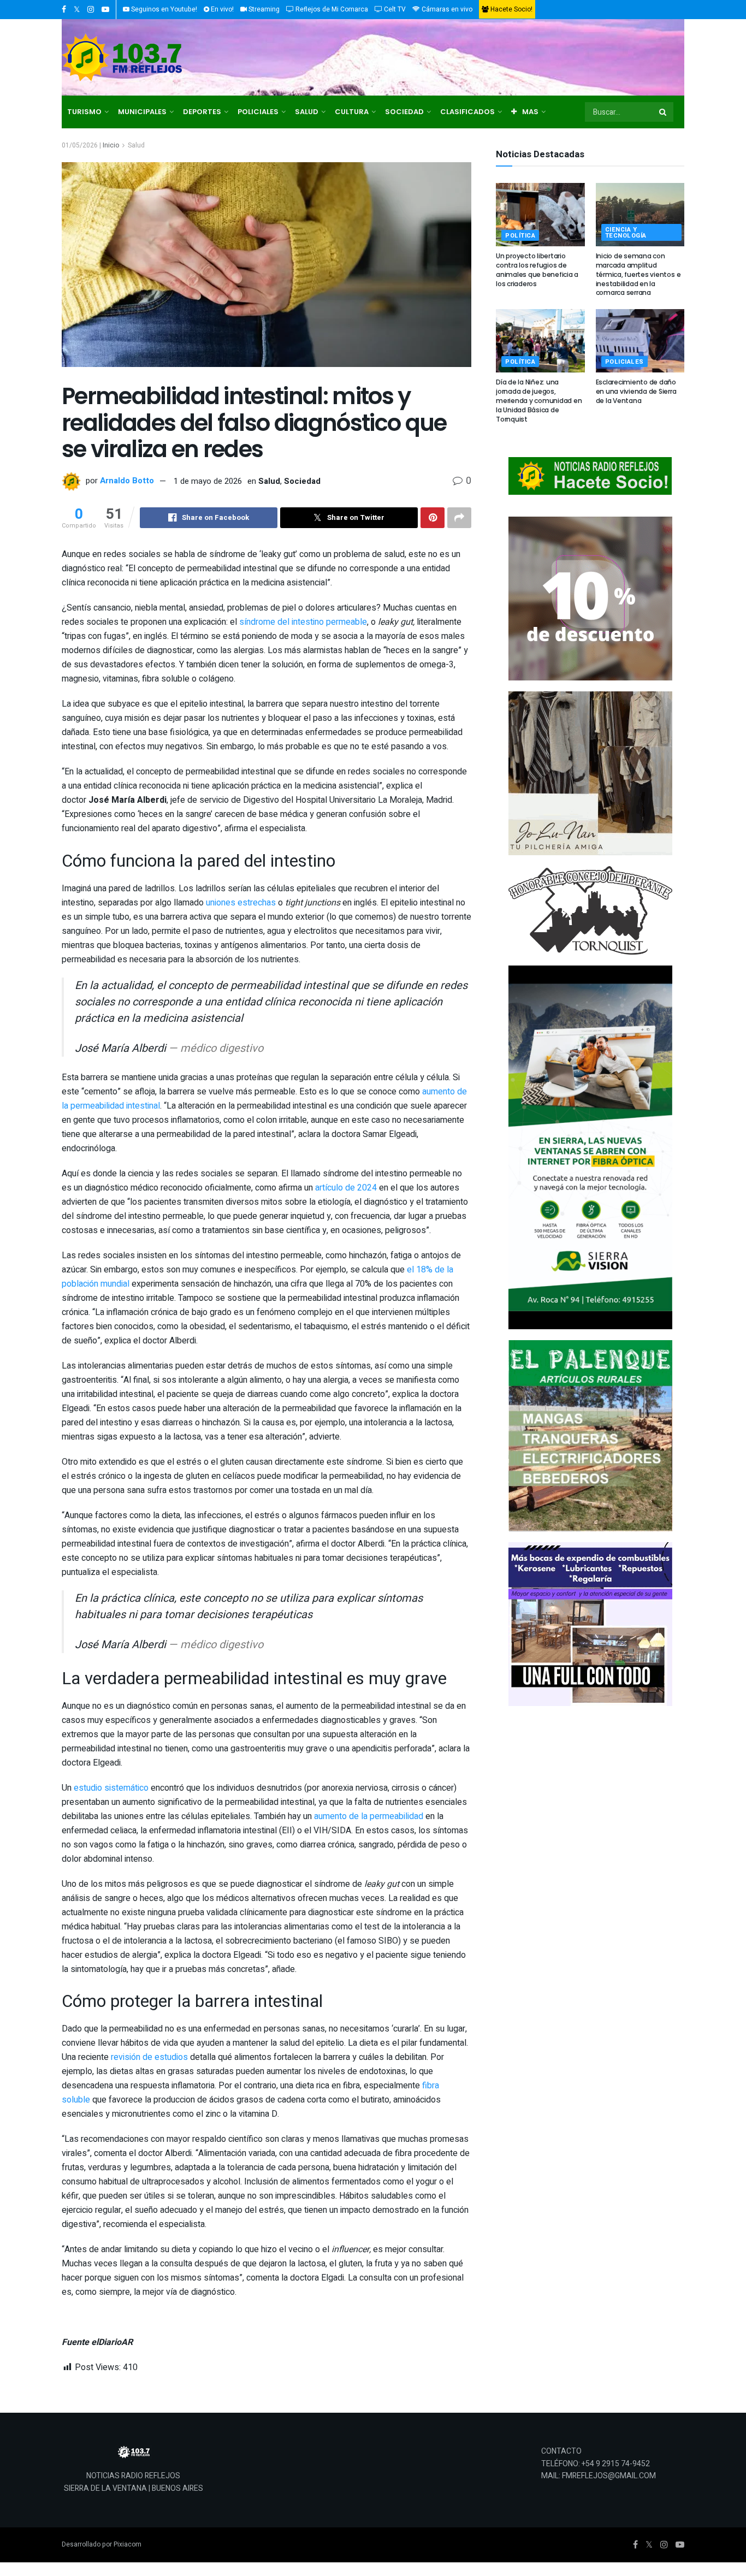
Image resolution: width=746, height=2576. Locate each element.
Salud (136, 145)
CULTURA (352, 112)
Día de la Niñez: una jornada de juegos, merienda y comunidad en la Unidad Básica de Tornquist (539, 400)
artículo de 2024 (346, 1188)
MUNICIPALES (142, 112)
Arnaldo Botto (127, 481)
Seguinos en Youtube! (163, 9)
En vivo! (221, 9)
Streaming (263, 9)
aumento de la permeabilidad (369, 1816)
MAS (530, 112)
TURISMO (84, 112)
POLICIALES (258, 112)
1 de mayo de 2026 (208, 481)
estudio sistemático (111, 1788)
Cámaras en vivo (446, 9)
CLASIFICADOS (467, 112)
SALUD (307, 112)
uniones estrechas (241, 903)
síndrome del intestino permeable (303, 622)
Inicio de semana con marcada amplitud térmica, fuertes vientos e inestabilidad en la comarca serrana (638, 274)
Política (520, 236)
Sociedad (302, 481)
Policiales (625, 362)
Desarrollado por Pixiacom (102, 2544)
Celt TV (394, 9)
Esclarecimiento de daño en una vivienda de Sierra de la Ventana (636, 391)
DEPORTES (202, 112)
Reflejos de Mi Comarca (331, 9)
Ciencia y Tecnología (626, 233)
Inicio (111, 145)
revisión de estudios (149, 2057)
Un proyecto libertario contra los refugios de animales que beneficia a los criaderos (537, 270)
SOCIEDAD (404, 112)
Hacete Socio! (511, 9)
